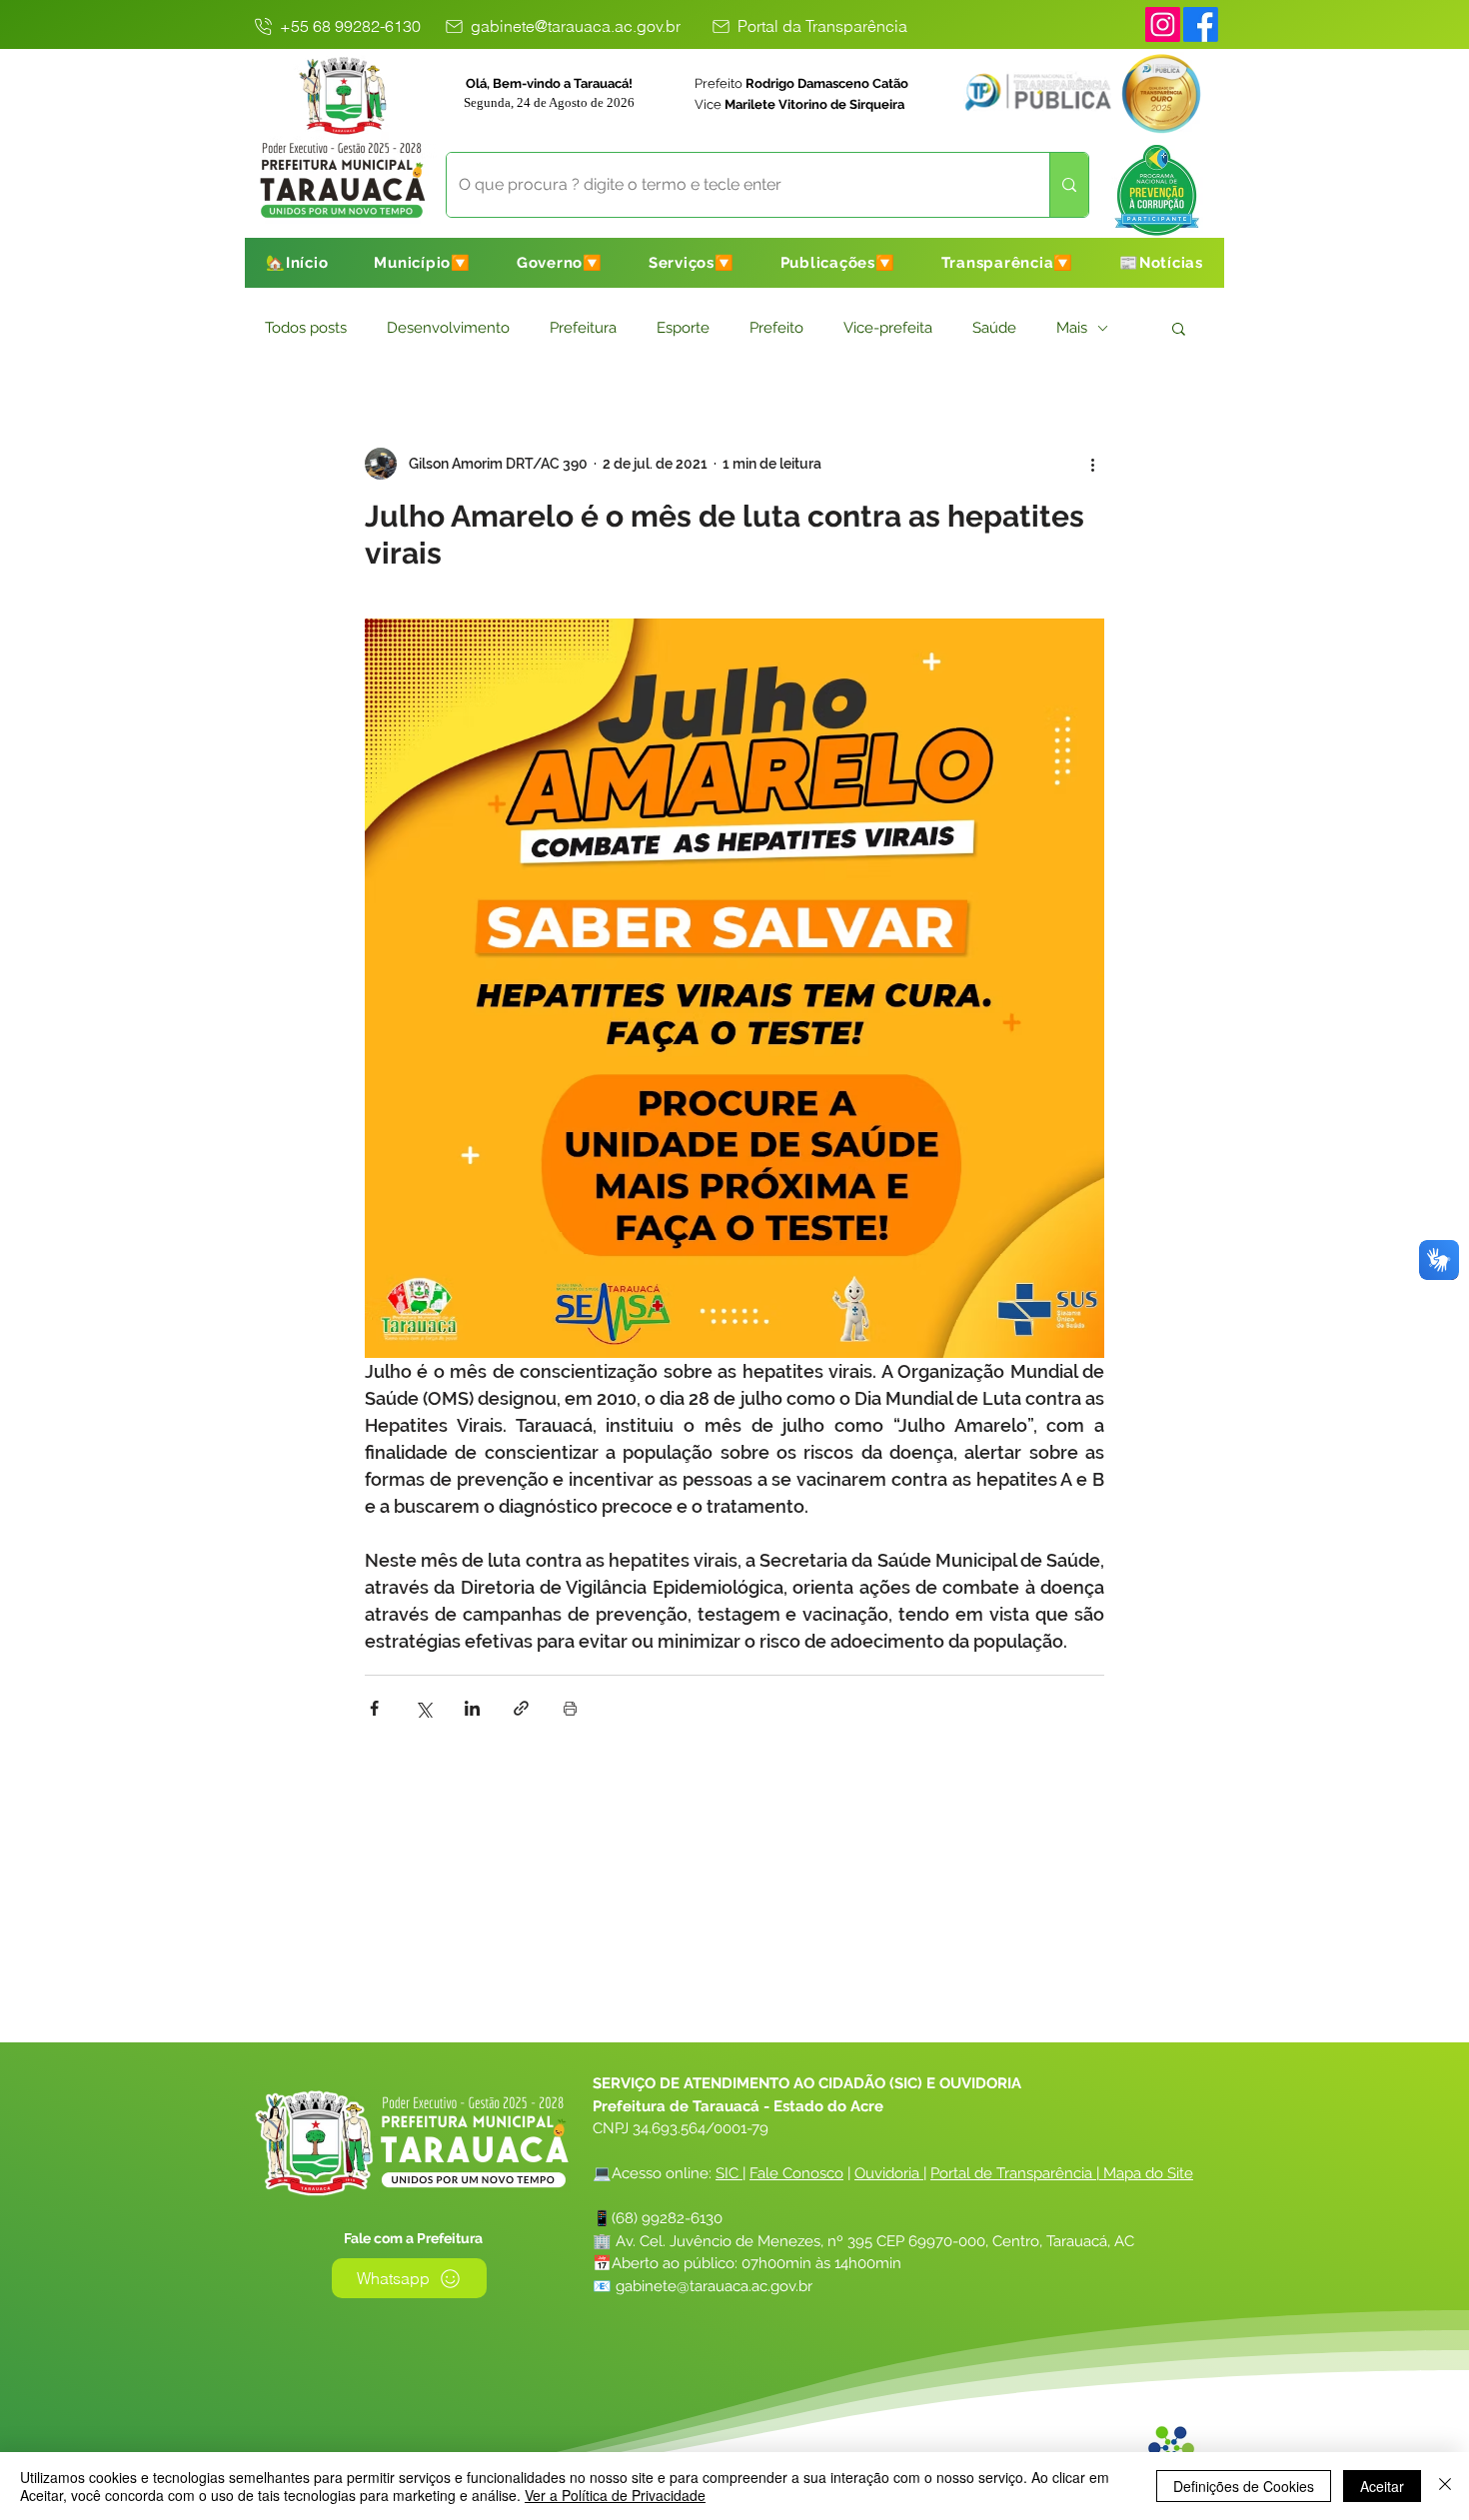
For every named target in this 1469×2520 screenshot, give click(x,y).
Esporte (683, 328)
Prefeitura (583, 328)
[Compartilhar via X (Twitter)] (423, 1708)
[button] (422, 263)
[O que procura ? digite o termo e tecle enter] (1069, 185)
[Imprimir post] (570, 1708)
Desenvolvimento (448, 328)
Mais (1072, 328)
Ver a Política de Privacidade (615, 2495)
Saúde (994, 328)
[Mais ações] (1092, 464)
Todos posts (306, 328)
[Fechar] (1445, 2486)
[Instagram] (1163, 24)
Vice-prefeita (888, 328)
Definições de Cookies (1244, 2486)
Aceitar (1382, 2486)
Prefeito (776, 328)
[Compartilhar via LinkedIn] (472, 1708)
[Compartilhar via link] (521, 1708)
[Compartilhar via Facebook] (374, 1708)
